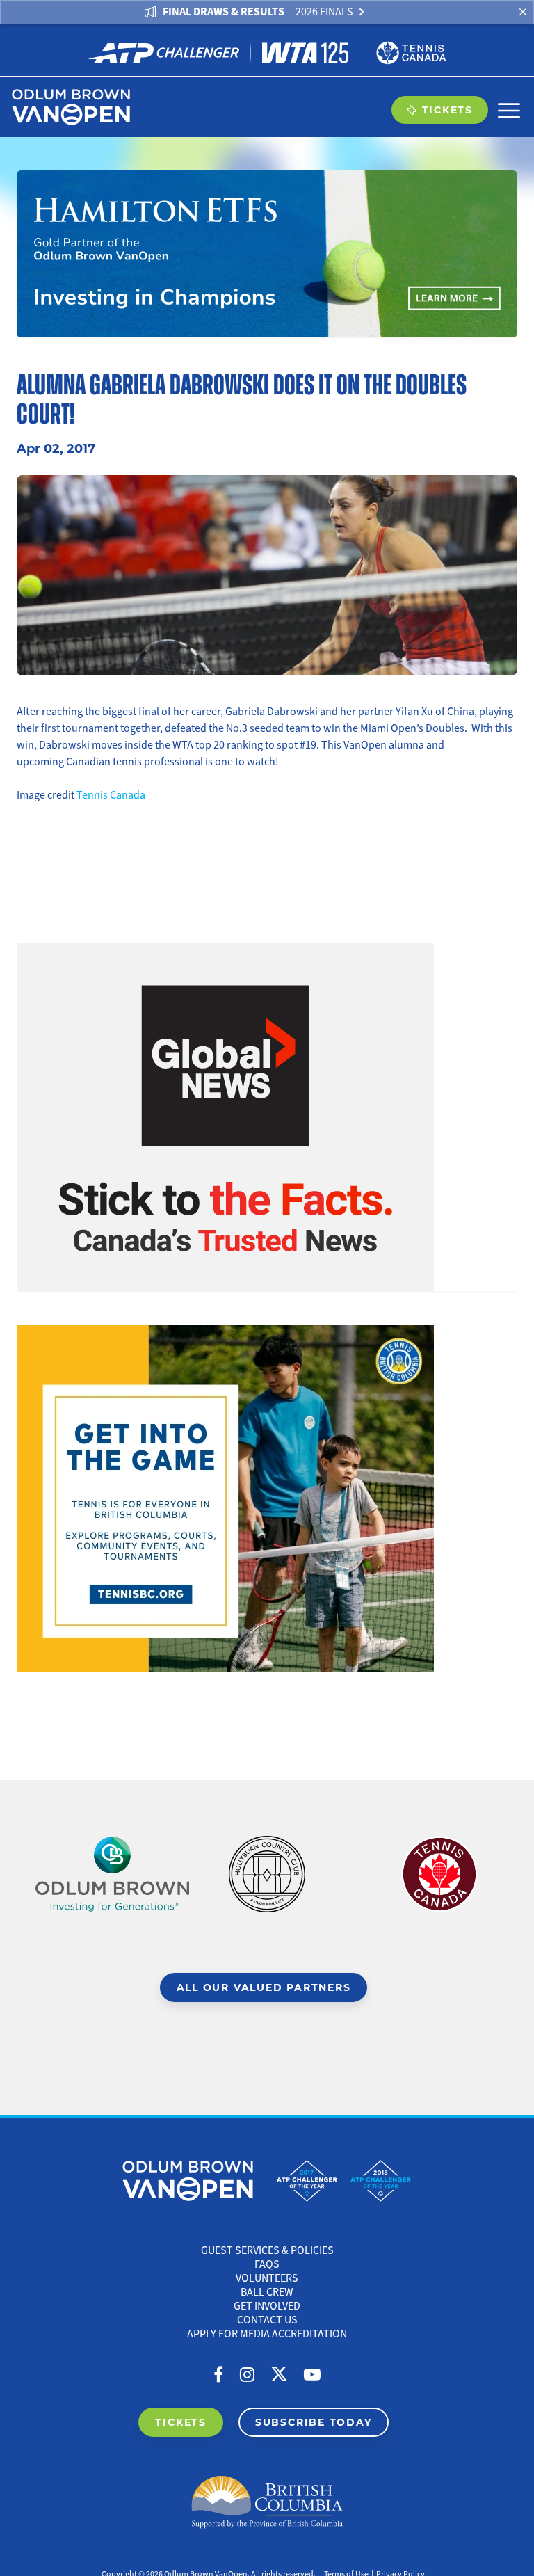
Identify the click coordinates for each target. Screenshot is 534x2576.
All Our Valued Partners (264, 1987)
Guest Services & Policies (267, 2250)
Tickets (447, 110)
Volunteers (267, 2278)
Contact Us (267, 2320)
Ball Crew (267, 2292)
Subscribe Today (314, 2422)
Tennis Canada (111, 795)
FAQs (267, 2264)
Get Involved (267, 2306)
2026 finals (324, 12)
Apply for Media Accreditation (267, 2334)
